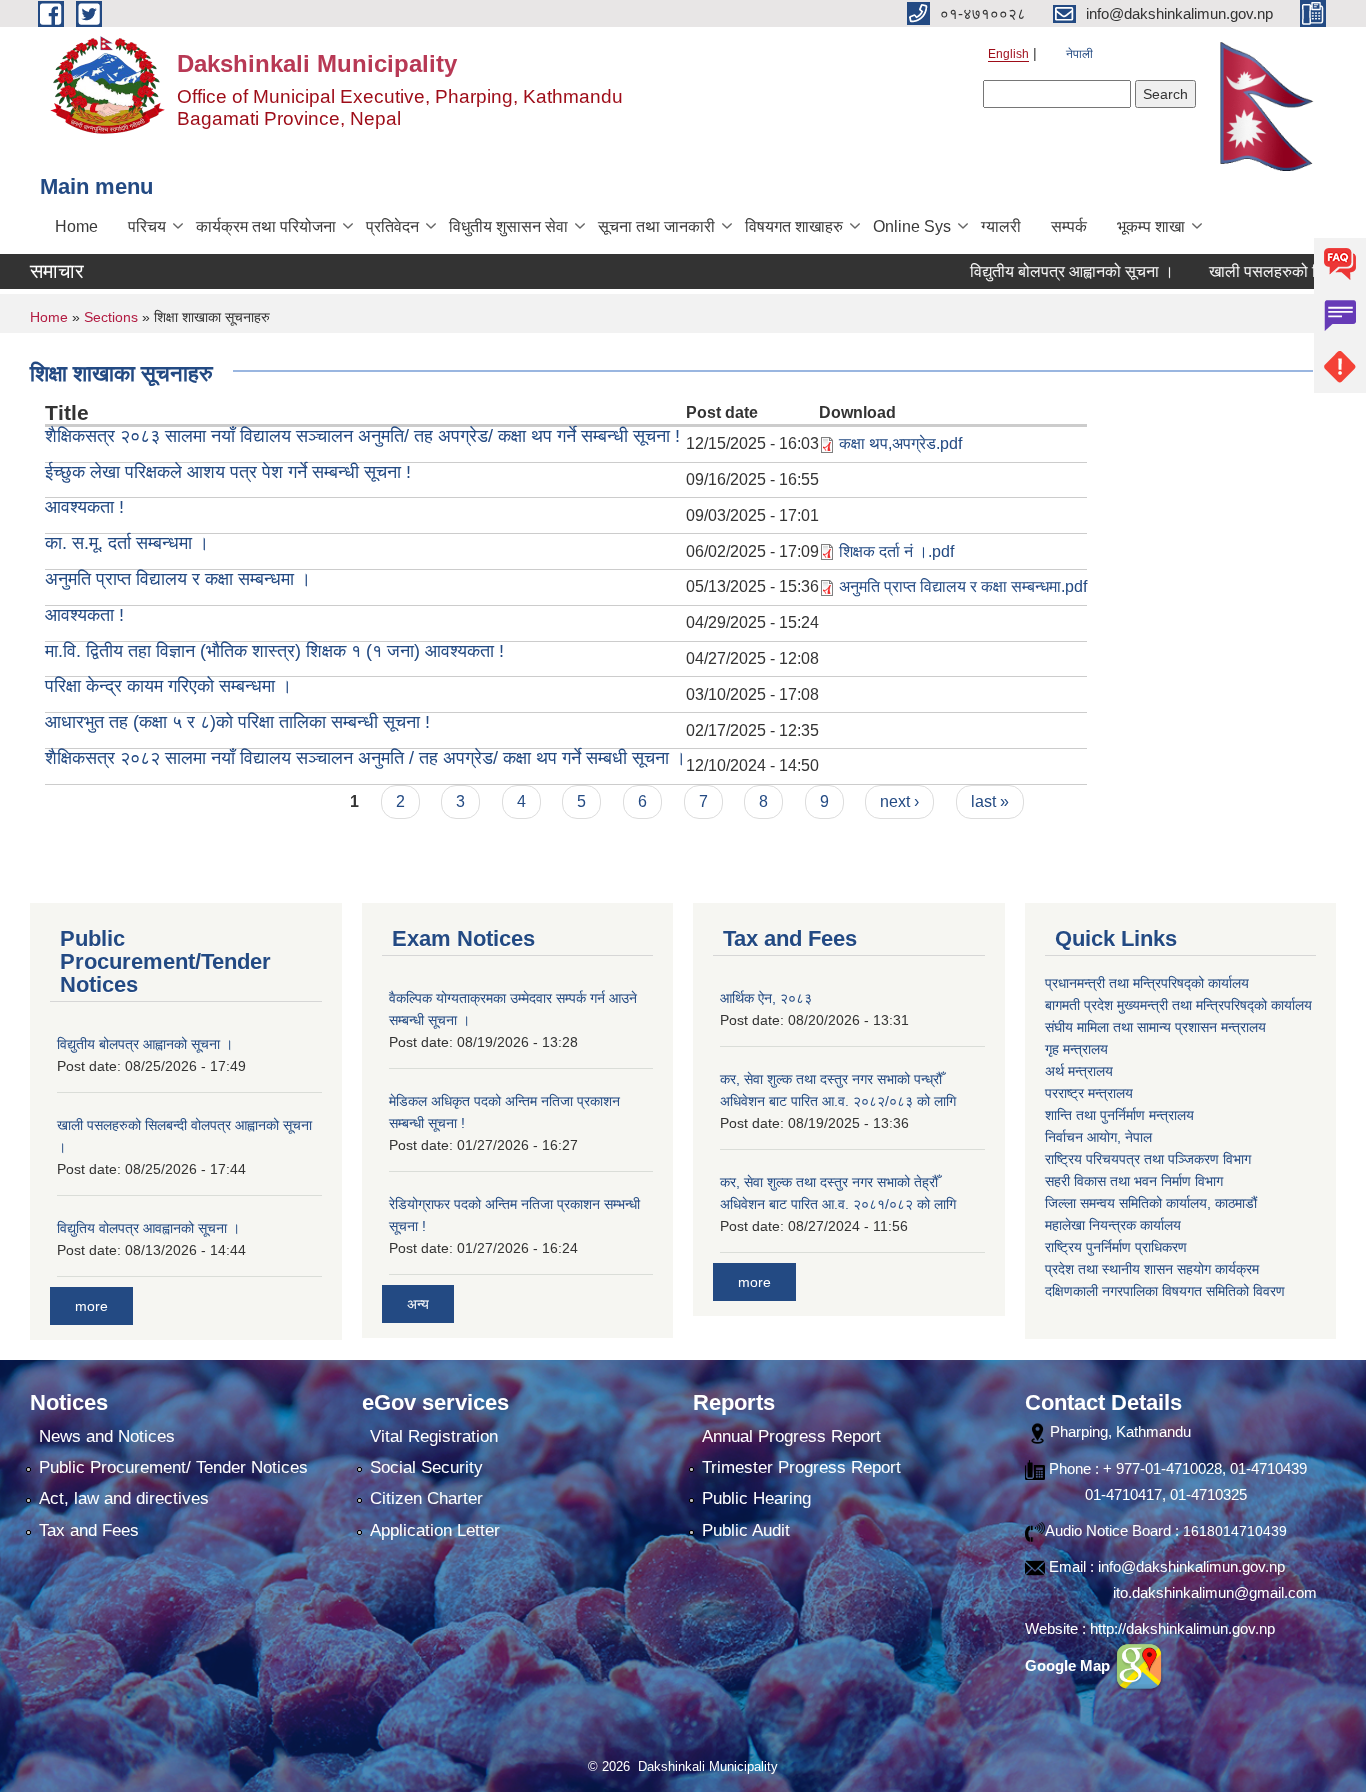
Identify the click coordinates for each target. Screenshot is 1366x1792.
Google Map (1069, 1665)
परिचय (147, 226)
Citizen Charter (426, 1498)
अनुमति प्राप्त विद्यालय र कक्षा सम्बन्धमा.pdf (963, 586)
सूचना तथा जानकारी (656, 226)
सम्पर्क (1069, 226)
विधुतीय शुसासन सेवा (508, 226)
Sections (111, 317)
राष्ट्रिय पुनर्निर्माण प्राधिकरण (1116, 1247)
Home (76, 226)
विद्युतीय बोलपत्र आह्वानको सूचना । (1037, 271)
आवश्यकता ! (84, 507)
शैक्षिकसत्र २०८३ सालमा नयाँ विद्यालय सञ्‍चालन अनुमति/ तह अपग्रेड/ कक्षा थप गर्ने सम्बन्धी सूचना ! (362, 436)
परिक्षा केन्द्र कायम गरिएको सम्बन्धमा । (168, 686)
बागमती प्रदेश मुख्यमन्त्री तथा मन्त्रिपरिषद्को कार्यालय (1178, 1005)
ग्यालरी (1001, 226)
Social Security (426, 1467)
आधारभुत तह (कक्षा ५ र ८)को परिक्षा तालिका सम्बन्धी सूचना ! (237, 722)
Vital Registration (434, 1436)
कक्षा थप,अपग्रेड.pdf (900, 443)
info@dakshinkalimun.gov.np (1191, 1566)
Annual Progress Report (791, 1436)
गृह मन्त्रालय (1076, 1049)
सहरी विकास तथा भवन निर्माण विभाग (1134, 1181)
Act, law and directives (124, 1498)
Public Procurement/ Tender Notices (173, 1467)
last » (990, 801)
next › (899, 801)
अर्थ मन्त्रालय (1079, 1071)
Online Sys (912, 226)
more (91, 1306)
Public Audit (746, 1530)
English (1008, 54)
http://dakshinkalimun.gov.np (1182, 1628)
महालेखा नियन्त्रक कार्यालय (1113, 1225)
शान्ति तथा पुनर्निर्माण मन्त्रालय (1119, 1115)
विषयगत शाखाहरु (794, 226)
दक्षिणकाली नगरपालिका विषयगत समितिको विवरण (1165, 1291)
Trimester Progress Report (801, 1467)
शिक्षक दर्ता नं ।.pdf (896, 551)
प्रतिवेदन (392, 226)
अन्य (418, 1304)
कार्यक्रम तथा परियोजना (266, 226)
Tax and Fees (89, 1530)
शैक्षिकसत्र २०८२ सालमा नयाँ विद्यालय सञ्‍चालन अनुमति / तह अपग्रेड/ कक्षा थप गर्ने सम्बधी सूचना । (365, 758)
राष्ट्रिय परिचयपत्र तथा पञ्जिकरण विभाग (1148, 1159)
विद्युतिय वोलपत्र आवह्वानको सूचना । (148, 1228)
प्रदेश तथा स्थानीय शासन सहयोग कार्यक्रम (1152, 1269)
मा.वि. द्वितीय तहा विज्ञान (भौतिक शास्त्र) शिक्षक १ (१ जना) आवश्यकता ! (274, 651)
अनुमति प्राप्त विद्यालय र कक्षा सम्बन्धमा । (178, 579)
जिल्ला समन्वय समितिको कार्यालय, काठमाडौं (1151, 1203)
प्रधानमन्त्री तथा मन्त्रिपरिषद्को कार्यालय (1147, 983)
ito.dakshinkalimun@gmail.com (1215, 1592)
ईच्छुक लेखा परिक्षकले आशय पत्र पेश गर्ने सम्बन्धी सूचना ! (228, 472)
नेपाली (1079, 54)
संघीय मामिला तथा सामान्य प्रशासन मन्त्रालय (1155, 1027)
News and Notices (107, 1436)
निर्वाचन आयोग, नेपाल (1098, 1137)
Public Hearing (756, 1498)
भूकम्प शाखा (1151, 226)
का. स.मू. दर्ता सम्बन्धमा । (127, 543)
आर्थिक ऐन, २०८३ (766, 998)
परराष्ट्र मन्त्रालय (1089, 1093)
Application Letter (435, 1530)
